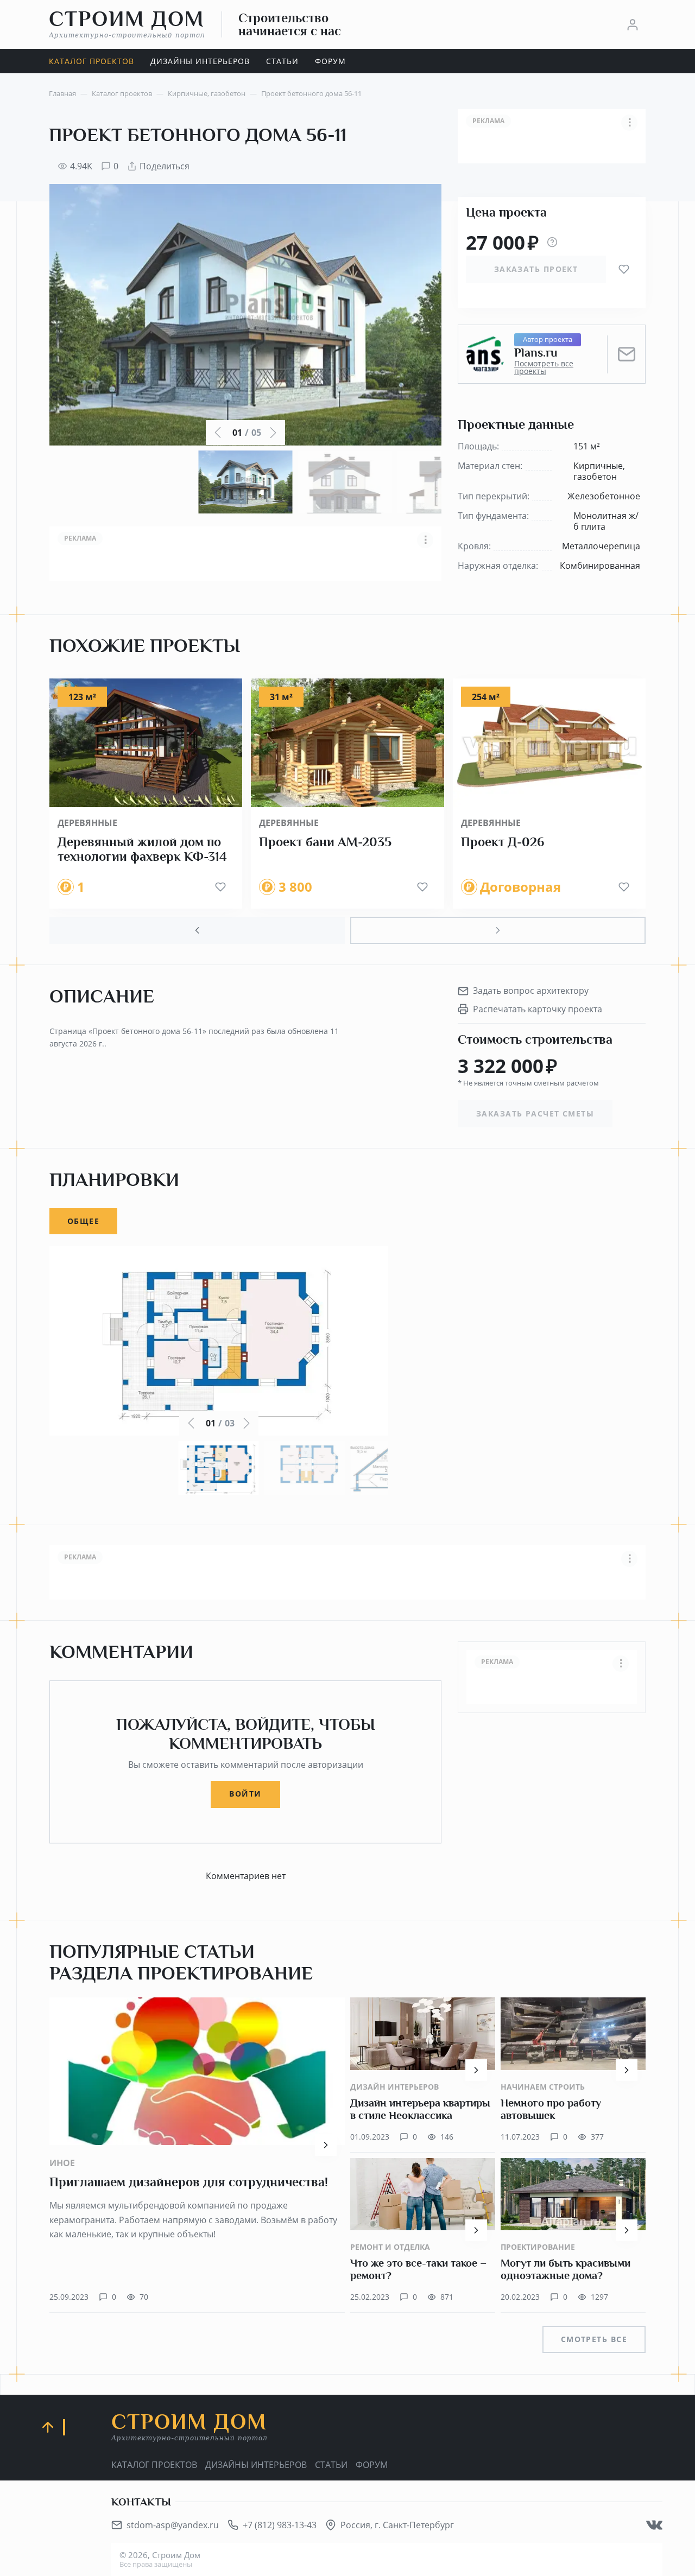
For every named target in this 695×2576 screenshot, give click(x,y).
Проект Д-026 (503, 842)
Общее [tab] (83, 1221)
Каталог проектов (154, 2465)
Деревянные (87, 823)
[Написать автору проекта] (627, 354)
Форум (372, 2465)
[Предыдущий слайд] (197, 930)
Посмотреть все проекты (544, 367)
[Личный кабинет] (633, 24)
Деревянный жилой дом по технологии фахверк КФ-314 (142, 849)
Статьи (331, 2465)
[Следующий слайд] (498, 930)
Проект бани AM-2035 (325, 842)
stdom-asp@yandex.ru (173, 2525)
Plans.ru (536, 353)
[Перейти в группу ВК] (654, 2525)
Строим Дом (127, 24)
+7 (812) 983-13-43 (280, 2525)
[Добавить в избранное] (624, 269)
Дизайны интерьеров (256, 2465)
